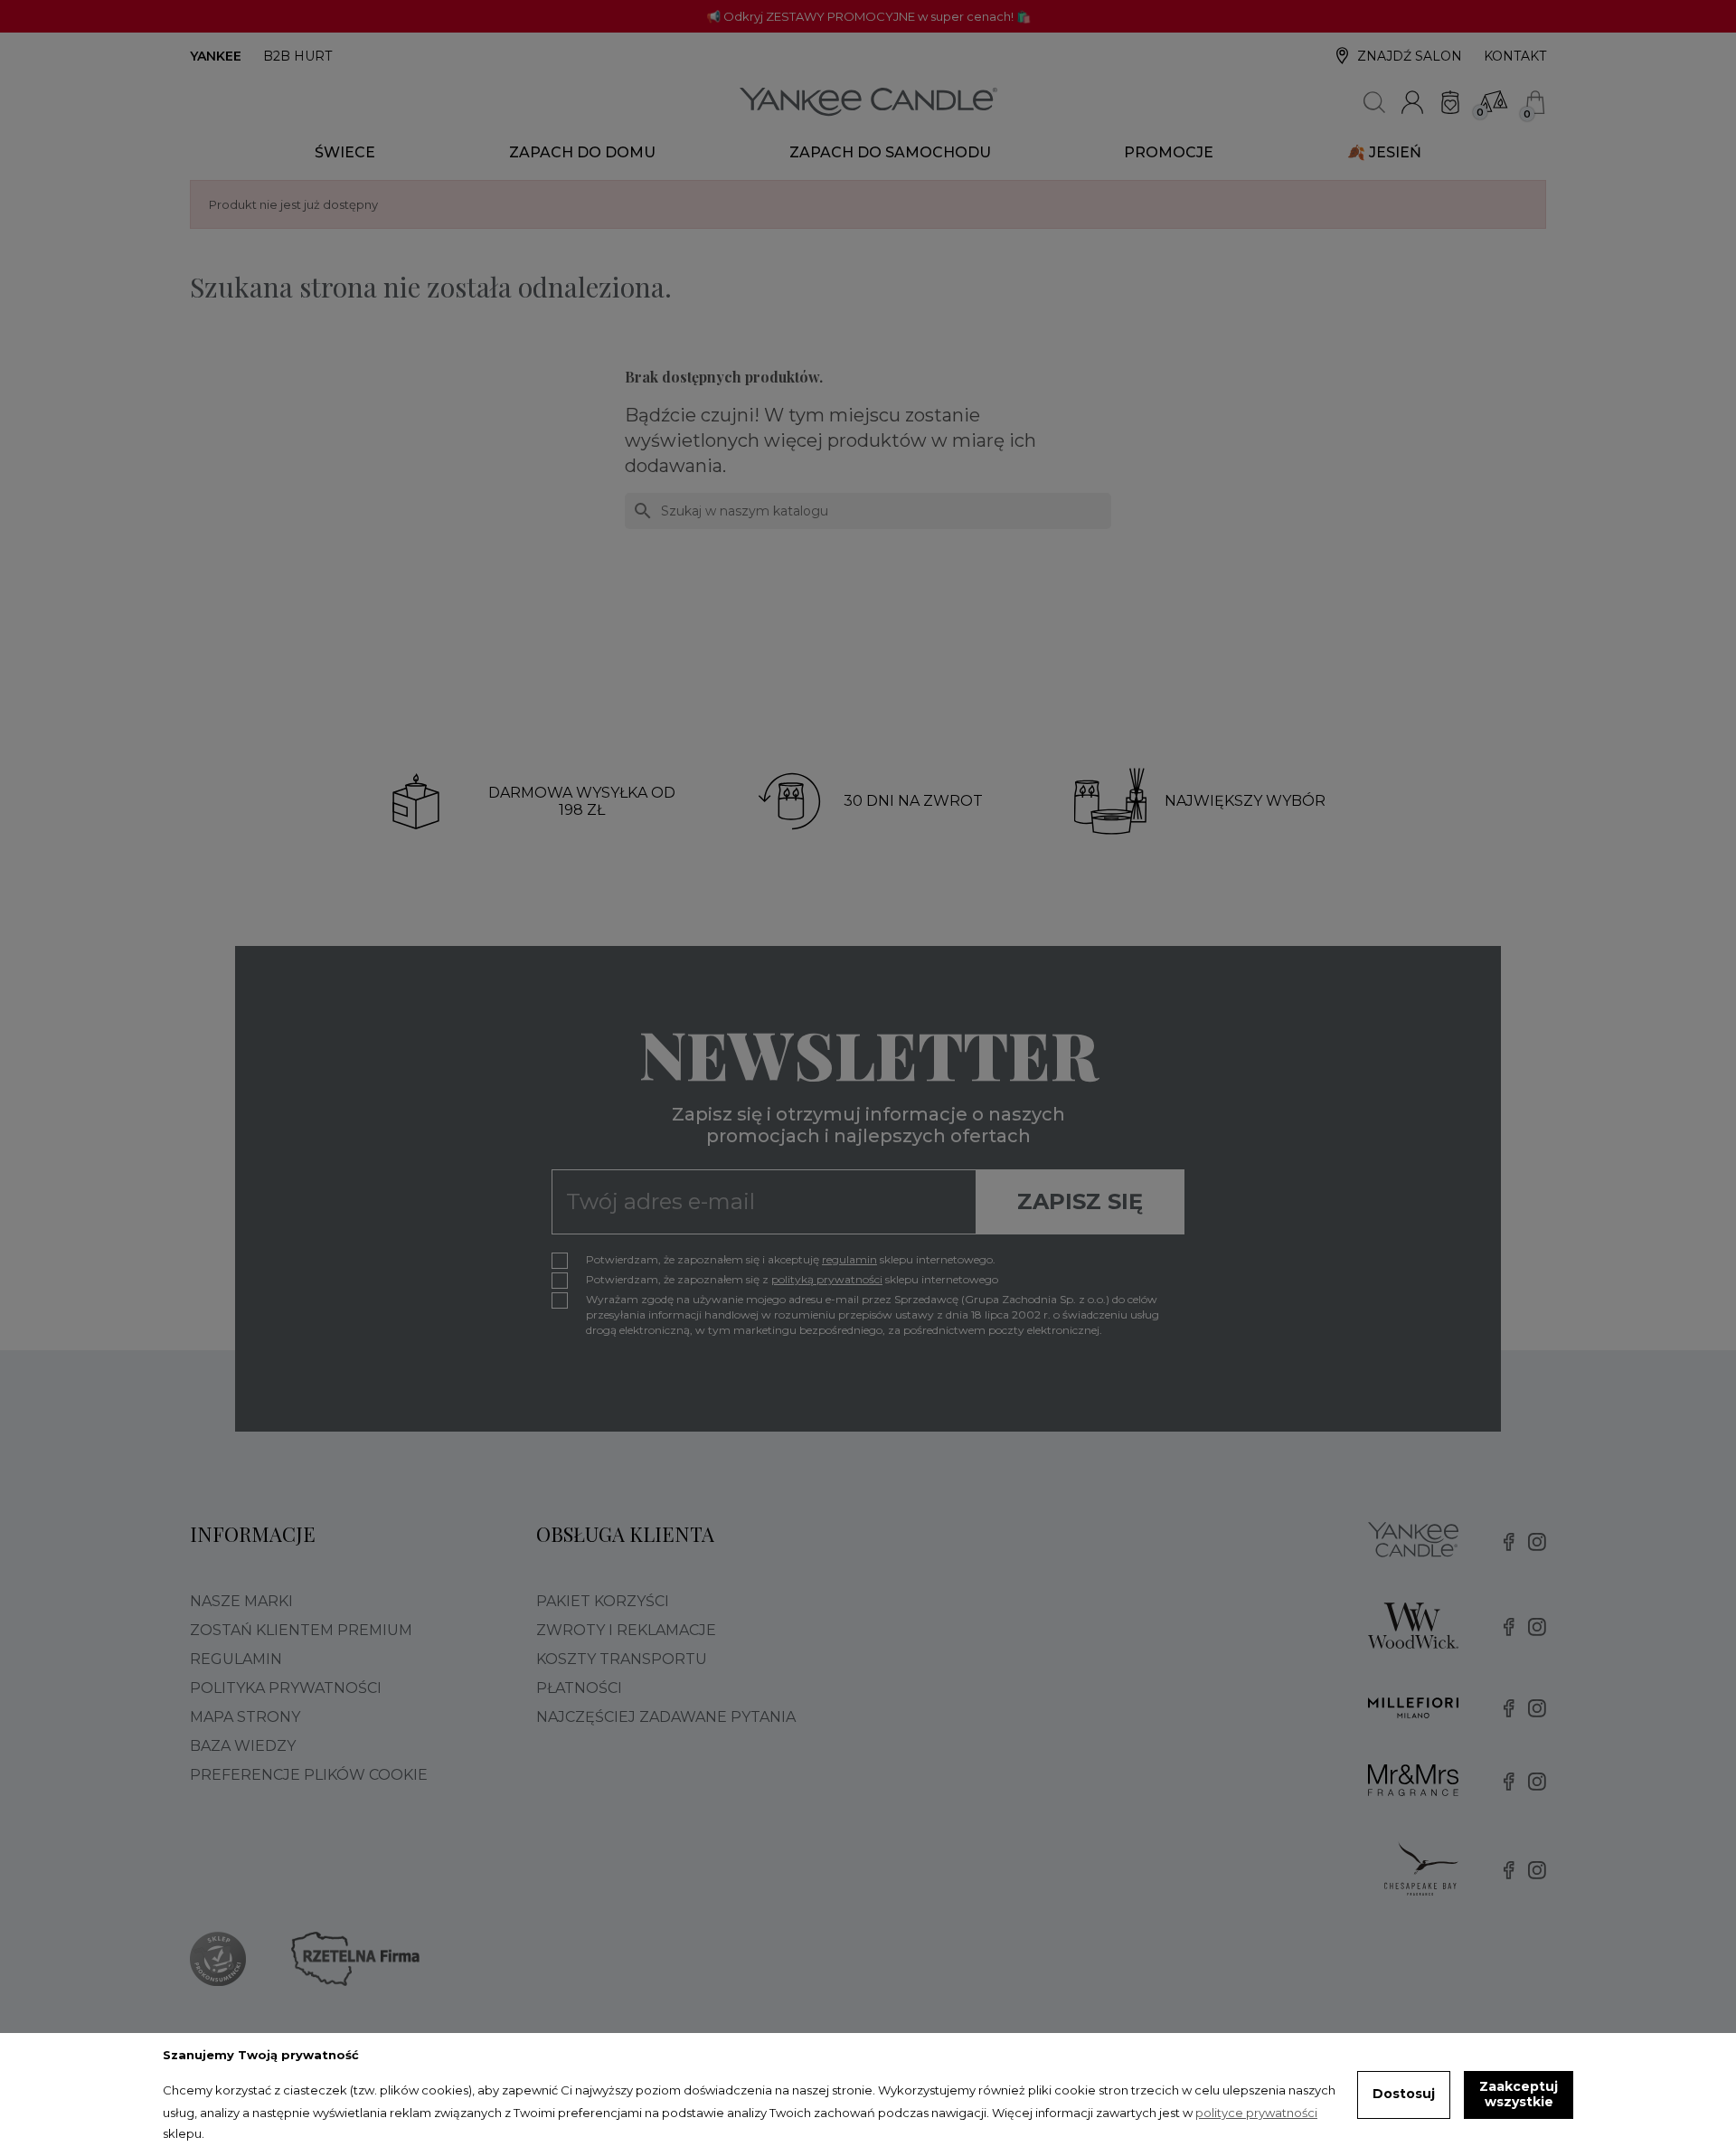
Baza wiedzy (243, 1746)
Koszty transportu (622, 1659)
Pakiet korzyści (603, 1601)
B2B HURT (297, 56)
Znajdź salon (1410, 56)
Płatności (579, 1688)
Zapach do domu (582, 152)
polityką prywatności (827, 1279)
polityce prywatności (1256, 2113)
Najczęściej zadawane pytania (666, 1717)
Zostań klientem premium (301, 1630)
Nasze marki (241, 1601)
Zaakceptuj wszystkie (1519, 2095)
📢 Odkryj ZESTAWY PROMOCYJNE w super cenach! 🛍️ (868, 16)
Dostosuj (1404, 2094)
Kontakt (1515, 56)
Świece (345, 152)
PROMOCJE (1169, 152)
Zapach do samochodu (890, 152)
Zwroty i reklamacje (626, 1630)
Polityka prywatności (286, 1688)
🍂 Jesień (1384, 152)
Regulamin (236, 1659)
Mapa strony (245, 1717)
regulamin (849, 1259)
